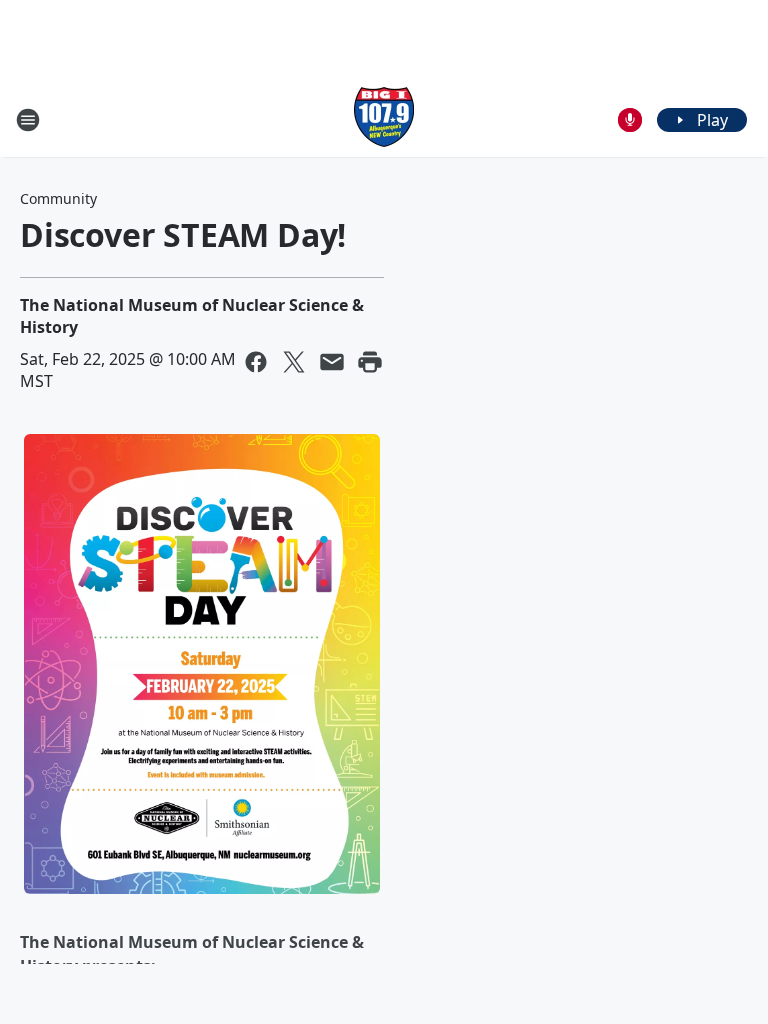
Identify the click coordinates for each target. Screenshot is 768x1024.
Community (58, 198)
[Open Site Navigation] (28, 120)
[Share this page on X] (294, 362)
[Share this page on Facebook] (256, 362)
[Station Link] (384, 119)
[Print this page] (370, 362)
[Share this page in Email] (332, 362)
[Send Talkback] (630, 120)
